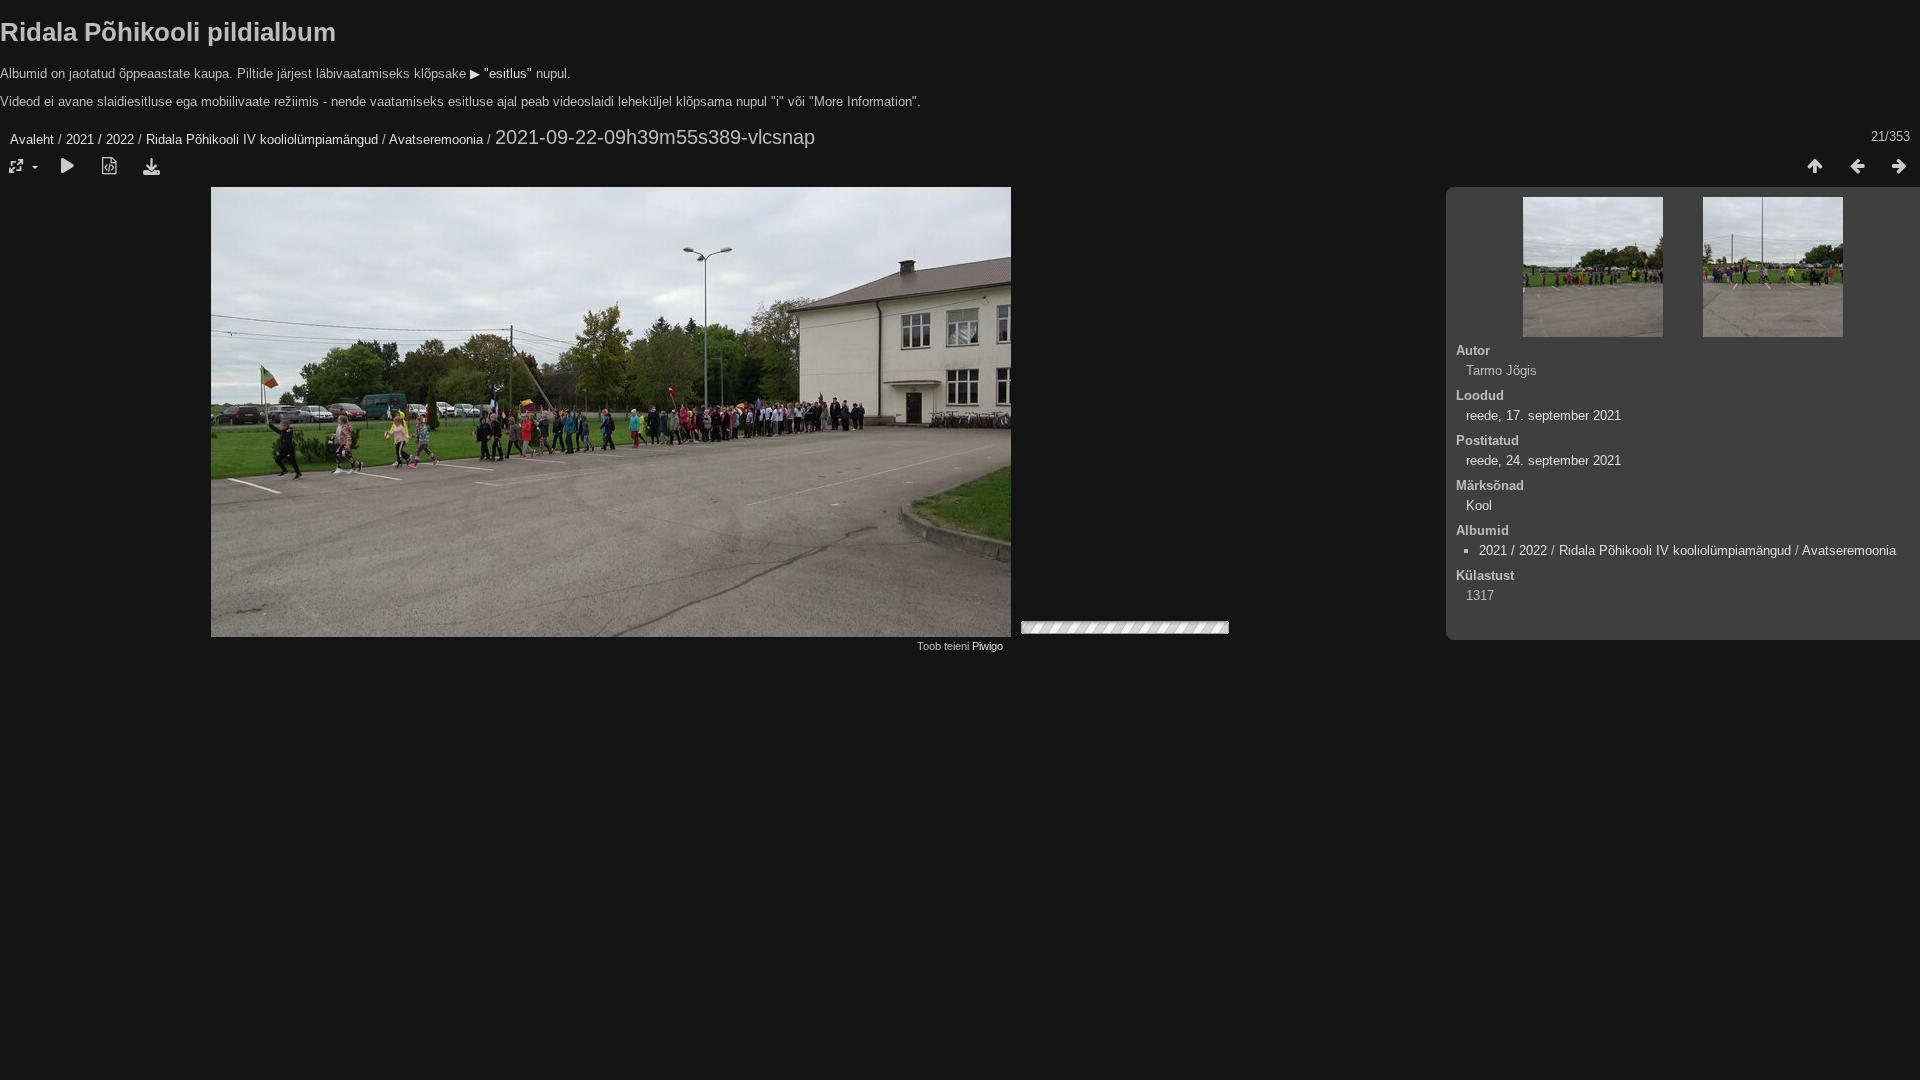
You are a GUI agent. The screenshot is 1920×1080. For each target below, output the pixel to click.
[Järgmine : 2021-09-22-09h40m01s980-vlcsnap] (1899, 167)
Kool (1479, 505)
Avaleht (32, 139)
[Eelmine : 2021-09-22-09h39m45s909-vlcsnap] (1857, 167)
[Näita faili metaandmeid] (109, 167)
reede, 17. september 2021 (1543, 415)
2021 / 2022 (100, 139)
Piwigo (987, 646)
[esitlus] (67, 167)
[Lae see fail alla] (151, 167)
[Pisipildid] (1815, 167)
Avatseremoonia (436, 139)
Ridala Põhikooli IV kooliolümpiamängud (262, 139)
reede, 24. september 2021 (1543, 460)
